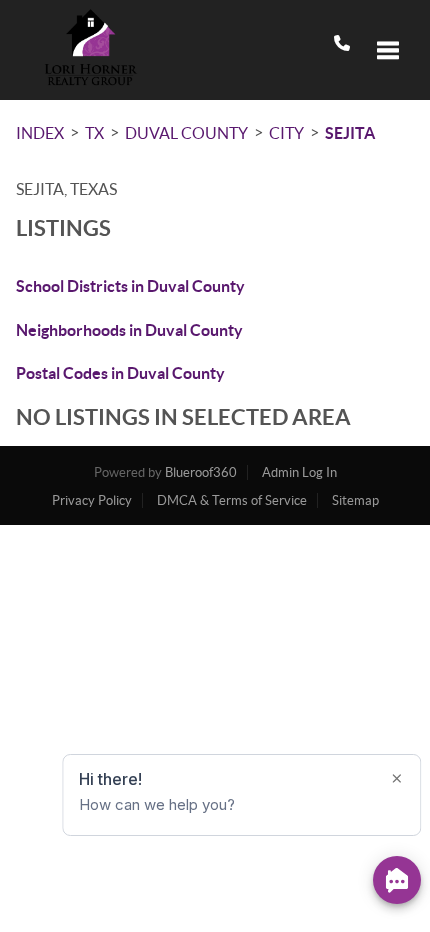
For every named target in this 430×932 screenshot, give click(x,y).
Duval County (186, 133)
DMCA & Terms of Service (232, 500)
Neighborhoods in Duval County (129, 330)
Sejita (350, 133)
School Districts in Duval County (130, 286)
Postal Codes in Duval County (120, 373)
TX (94, 133)
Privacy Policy (92, 500)
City (286, 133)
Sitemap (355, 500)
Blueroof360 (201, 472)
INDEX (40, 133)
